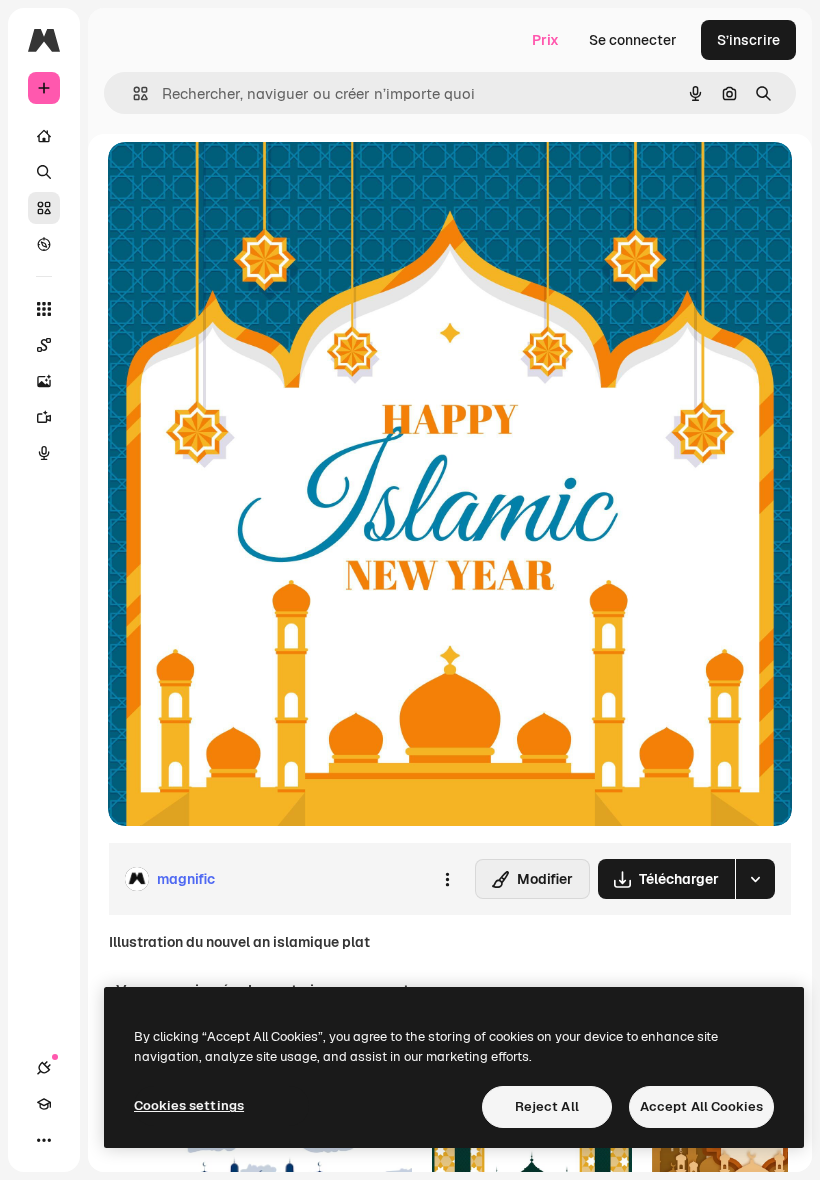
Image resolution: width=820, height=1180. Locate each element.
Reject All (547, 1106)
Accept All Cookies (701, 1106)
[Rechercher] (44, 172)
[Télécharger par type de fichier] (755, 879)
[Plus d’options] (447, 879)
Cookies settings (189, 1105)
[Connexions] (44, 1068)
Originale (240, 179)
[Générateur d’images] (44, 381)
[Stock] (44, 208)
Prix (545, 40)
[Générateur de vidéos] (44, 417)
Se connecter (633, 40)
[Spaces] (44, 345)
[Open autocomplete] (132, 93)
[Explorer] (44, 244)
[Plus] (44, 1140)
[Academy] (44, 1104)
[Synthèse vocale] (44, 453)
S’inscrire (748, 40)
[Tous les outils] (44, 309)
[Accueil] (44, 136)
